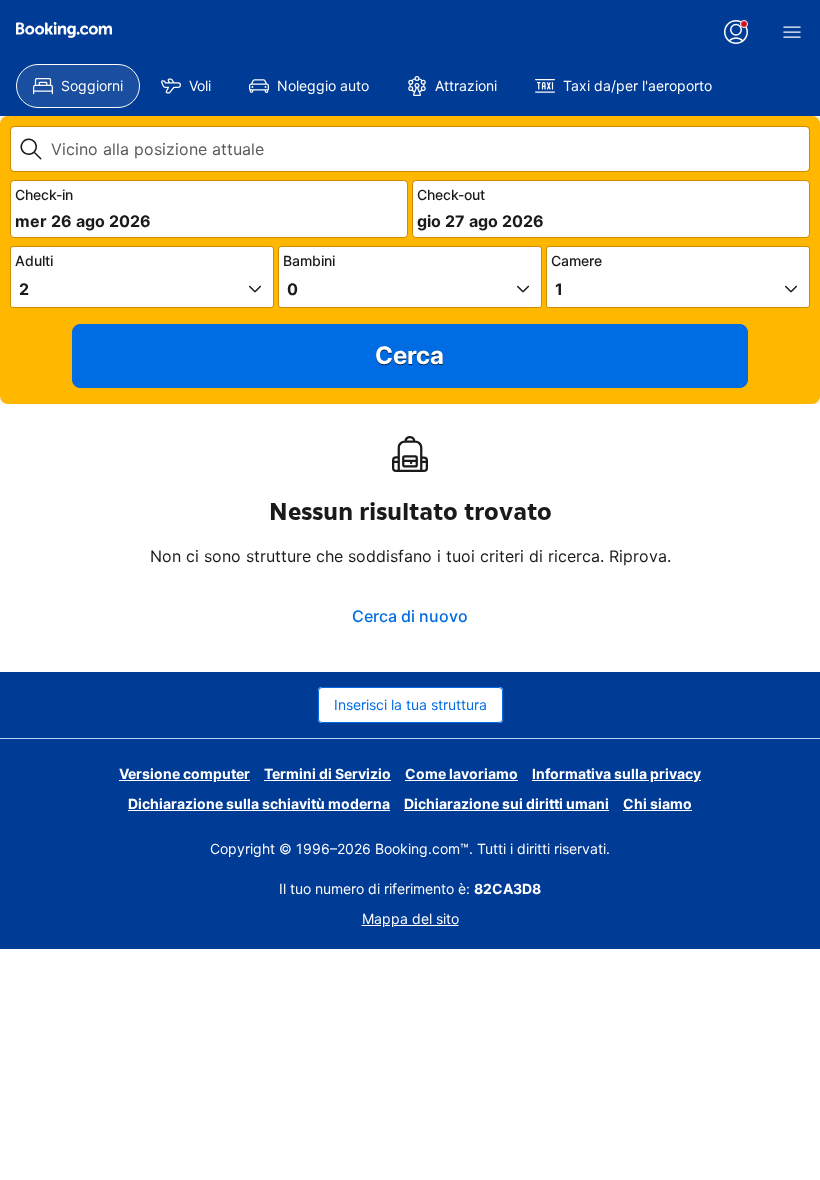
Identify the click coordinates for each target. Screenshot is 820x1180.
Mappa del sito (410, 918)
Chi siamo (657, 803)
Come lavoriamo (461, 773)
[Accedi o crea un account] (736, 32)
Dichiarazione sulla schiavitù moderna (259, 803)
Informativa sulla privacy (616, 773)
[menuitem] (78, 86)
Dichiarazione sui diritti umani (506, 803)
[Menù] (792, 32)
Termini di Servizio (327, 773)
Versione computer (184, 773)
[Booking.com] (64, 30)
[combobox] (426, 149)
